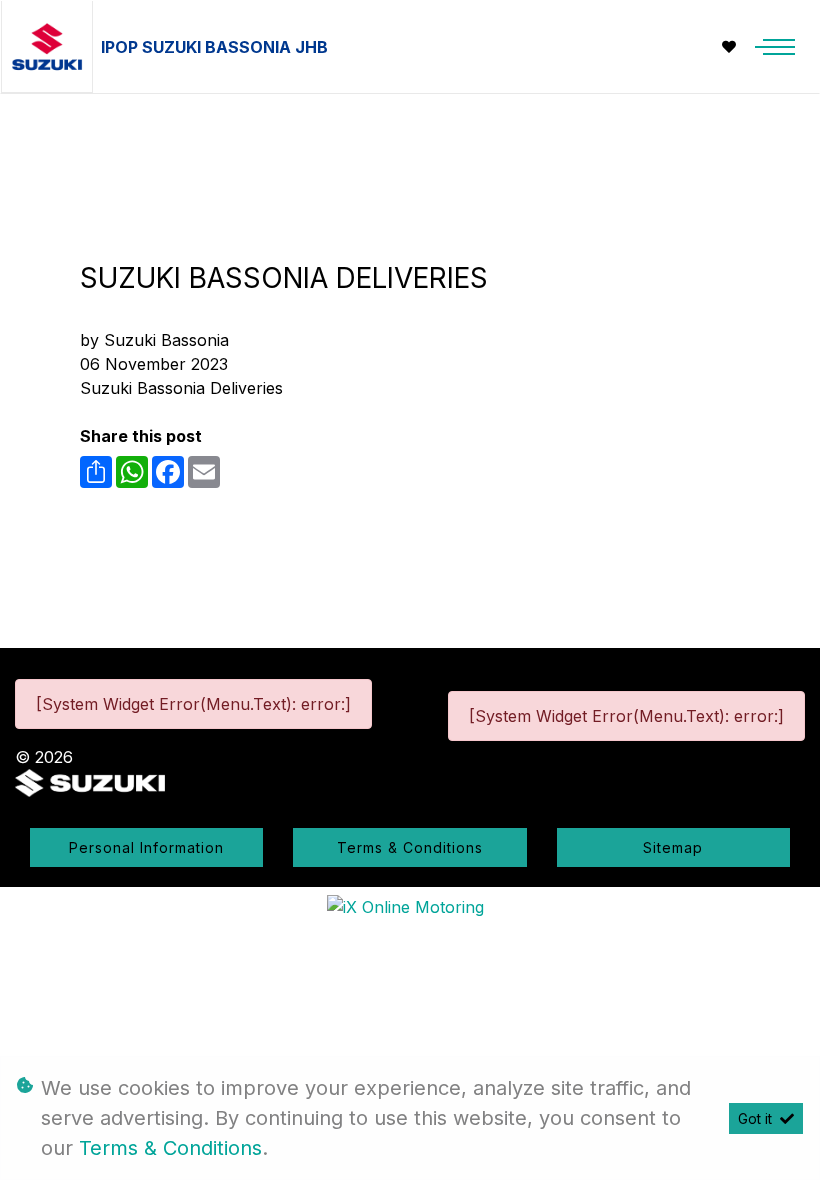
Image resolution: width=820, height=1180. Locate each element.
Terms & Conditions (410, 847)
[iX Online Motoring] (410, 906)
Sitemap (673, 847)
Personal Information (146, 847)
